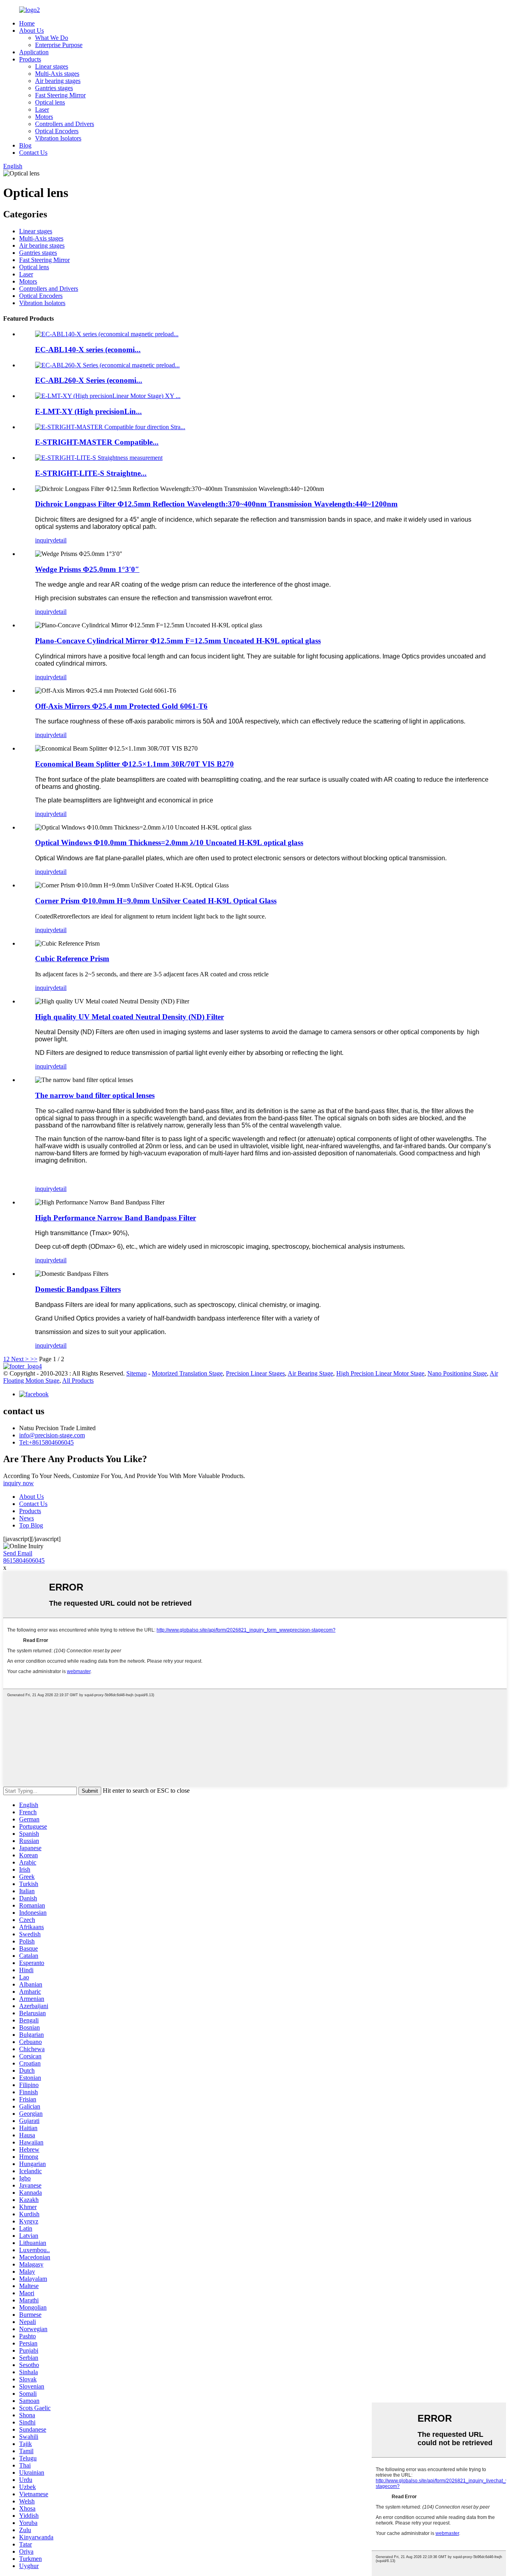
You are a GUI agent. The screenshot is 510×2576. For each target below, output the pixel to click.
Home (27, 23)
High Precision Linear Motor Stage (380, 1373)
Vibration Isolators (58, 138)
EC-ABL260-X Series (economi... (89, 380)
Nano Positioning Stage (457, 1373)
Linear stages (52, 66)
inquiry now (19, 1483)
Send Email (18, 1553)
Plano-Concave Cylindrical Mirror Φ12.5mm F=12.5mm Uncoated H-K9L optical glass (178, 641)
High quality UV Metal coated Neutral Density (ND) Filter (129, 1017)
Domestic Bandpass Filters (78, 1289)
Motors (44, 117)
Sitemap (136, 1373)
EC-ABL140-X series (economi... (88, 350)
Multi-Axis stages (57, 74)
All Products (78, 1381)
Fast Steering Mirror (60, 95)
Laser (42, 109)
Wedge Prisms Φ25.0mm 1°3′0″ (87, 569)
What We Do (52, 38)
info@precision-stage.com (52, 1435)
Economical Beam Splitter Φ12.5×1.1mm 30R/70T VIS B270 (134, 764)
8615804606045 (24, 1560)
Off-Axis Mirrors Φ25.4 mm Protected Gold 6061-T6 (121, 706)
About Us (31, 31)
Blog (25, 145)
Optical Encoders (57, 131)
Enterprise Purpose (59, 45)
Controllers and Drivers (65, 124)
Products (30, 59)
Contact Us (33, 153)
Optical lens (50, 102)
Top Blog (31, 1525)
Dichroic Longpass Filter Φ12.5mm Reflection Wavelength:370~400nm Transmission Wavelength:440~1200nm (216, 504)
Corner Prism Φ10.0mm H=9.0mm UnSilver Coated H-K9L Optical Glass (156, 901)
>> (34, 1359)
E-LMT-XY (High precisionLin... (88, 411)
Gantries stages (54, 88)
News (26, 1518)
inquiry (44, 540)
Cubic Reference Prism (72, 959)
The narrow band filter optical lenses (95, 1095)
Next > (20, 1359)
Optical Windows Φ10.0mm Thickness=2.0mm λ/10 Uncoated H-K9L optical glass (169, 843)
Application (34, 52)
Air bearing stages (58, 81)
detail (60, 540)
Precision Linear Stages (255, 1373)
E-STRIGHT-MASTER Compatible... (97, 442)
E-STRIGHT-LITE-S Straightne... (91, 473)
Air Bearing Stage (310, 1373)
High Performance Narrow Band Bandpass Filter (116, 1218)
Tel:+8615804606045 (46, 1442)
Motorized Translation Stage (187, 1373)
